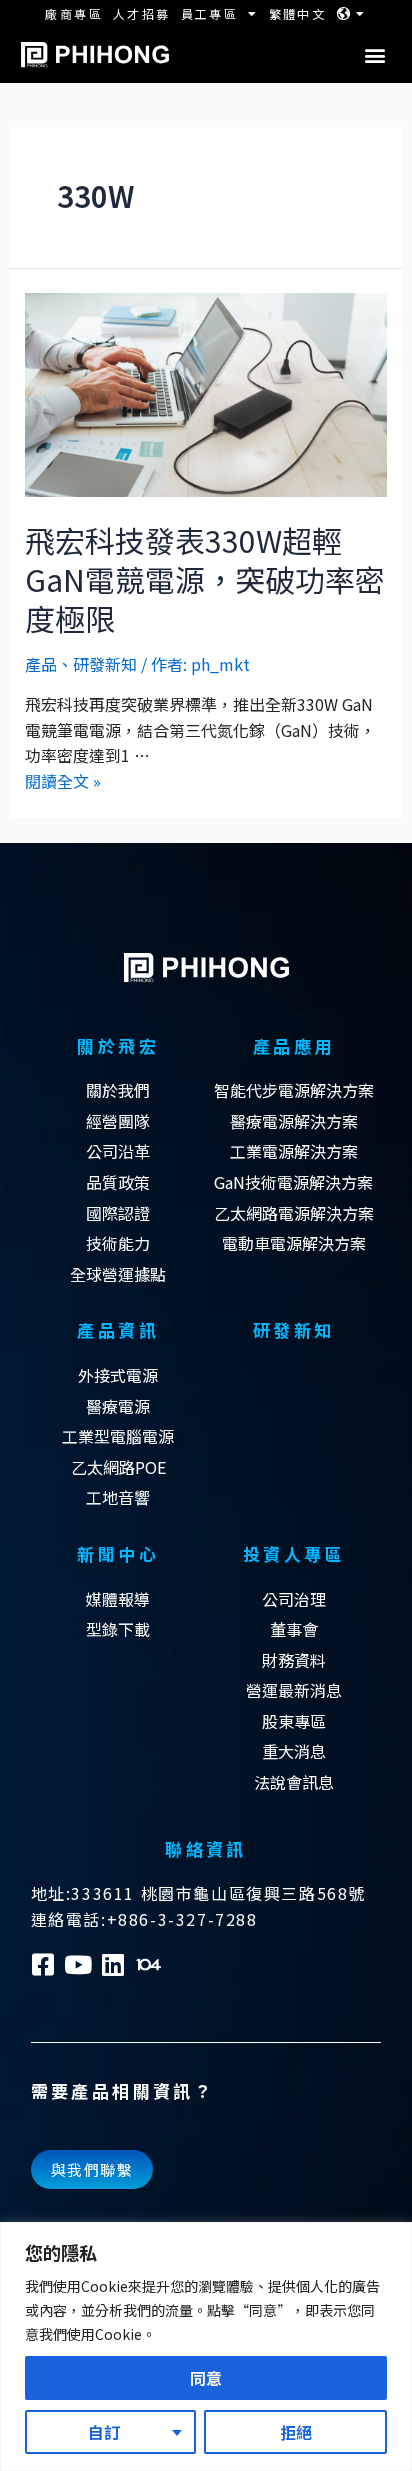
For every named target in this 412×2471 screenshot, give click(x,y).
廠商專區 (74, 13)
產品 (41, 664)
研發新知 (105, 664)
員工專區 (210, 13)
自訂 (104, 2432)
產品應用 (294, 1045)
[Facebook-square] (43, 1964)
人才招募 (142, 13)
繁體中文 (298, 13)
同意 (206, 2378)
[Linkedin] (113, 1964)
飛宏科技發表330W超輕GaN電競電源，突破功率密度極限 (205, 579)
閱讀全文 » (63, 781)
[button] (374, 55)
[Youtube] (78, 1964)
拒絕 (296, 2432)
